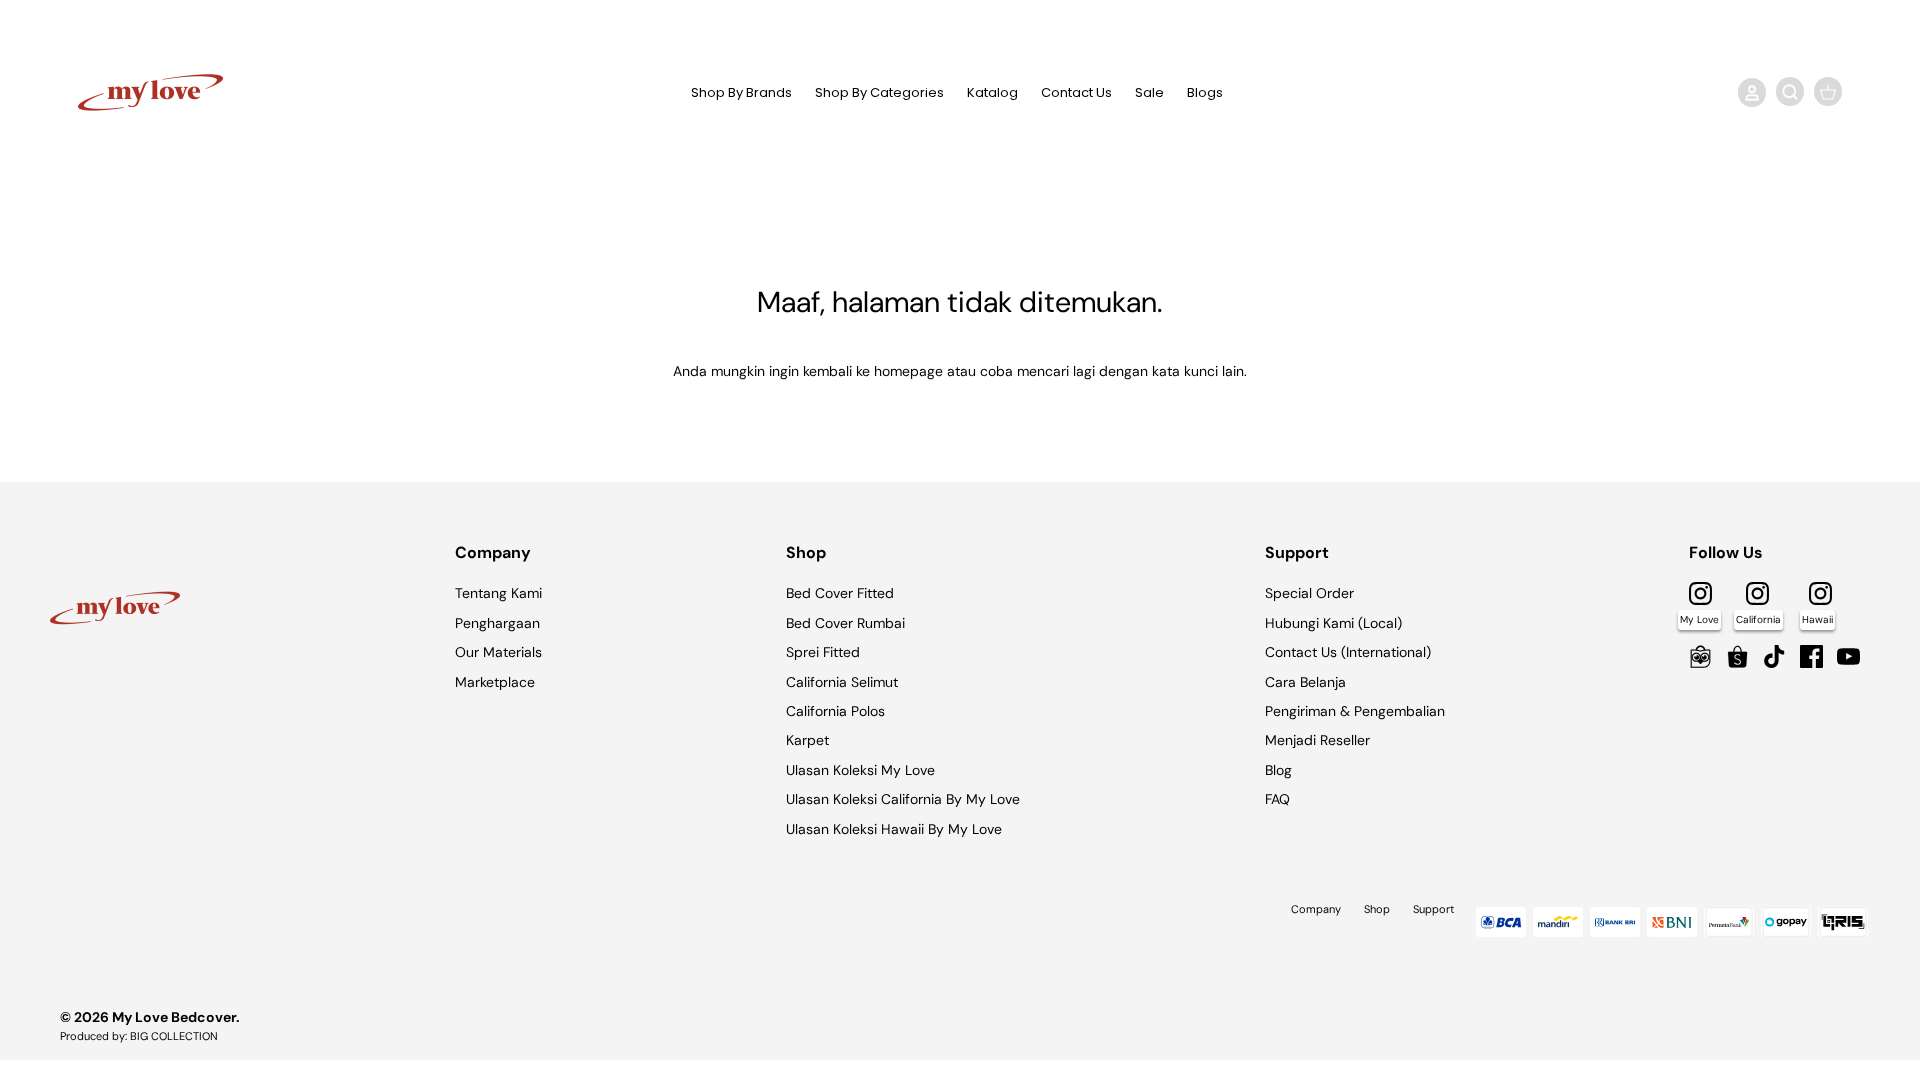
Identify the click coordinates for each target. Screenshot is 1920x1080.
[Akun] (1748, 92)
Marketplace (495, 682)
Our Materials (498, 652)
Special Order (1309, 593)
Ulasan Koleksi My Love (860, 770)
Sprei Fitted (823, 652)
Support (1433, 909)
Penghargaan (497, 623)
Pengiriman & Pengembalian (1355, 711)
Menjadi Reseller (1317, 740)
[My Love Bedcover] (150, 92)
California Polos (835, 711)
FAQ (1277, 799)
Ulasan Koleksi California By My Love (903, 799)
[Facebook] (1811, 656)
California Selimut (842, 682)
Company (1316, 909)
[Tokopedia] (1700, 656)
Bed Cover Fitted (840, 593)
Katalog (992, 92)
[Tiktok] (1774, 656)
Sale (1149, 92)
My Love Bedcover (174, 1017)
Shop (1377, 909)
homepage (908, 371)
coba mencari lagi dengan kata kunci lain (1112, 371)
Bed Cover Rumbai (845, 623)
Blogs (1205, 92)
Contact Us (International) (1348, 652)
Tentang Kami (498, 593)
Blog (1278, 770)
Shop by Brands (741, 92)
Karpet (807, 740)
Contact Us (1076, 92)
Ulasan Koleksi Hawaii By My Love (894, 829)
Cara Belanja (1305, 682)
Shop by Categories (879, 92)
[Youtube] (1848, 656)
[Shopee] (1737, 656)
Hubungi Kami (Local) (1333, 623)
